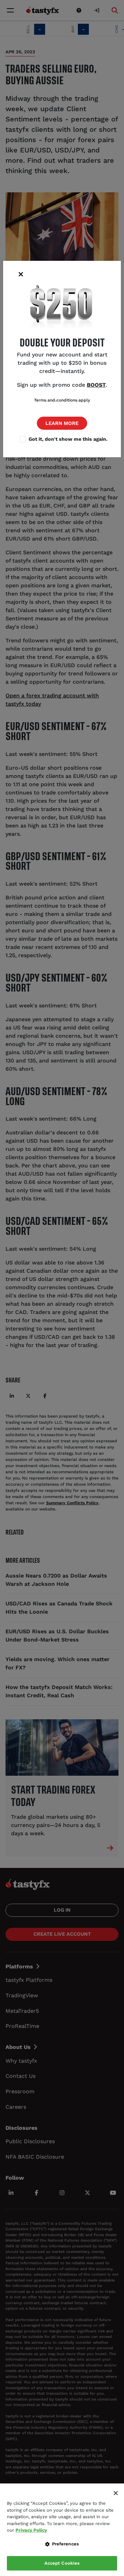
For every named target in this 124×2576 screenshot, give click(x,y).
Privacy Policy (31, 2530)
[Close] (116, 2493)
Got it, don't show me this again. (68, 439)
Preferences (65, 2544)
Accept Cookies (62, 2563)
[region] (62, 2530)
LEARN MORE (62, 423)
